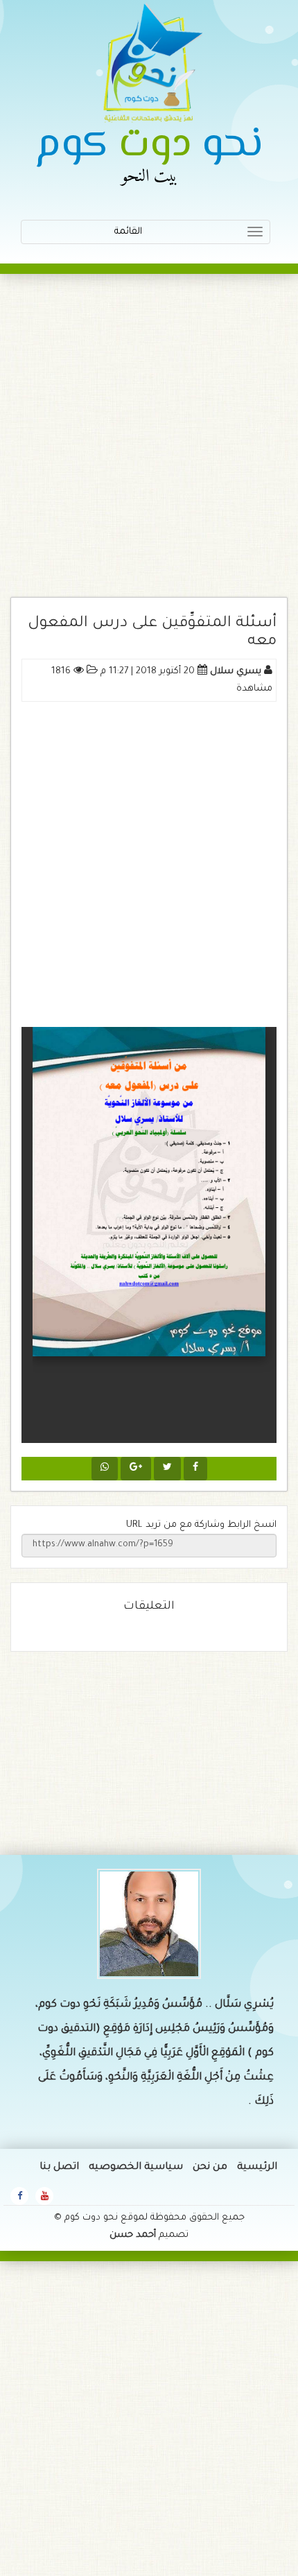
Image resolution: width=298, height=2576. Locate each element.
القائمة (180, 235)
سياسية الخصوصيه (136, 2168)
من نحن (210, 2168)
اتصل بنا (59, 2168)
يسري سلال (236, 672)
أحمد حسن (133, 2235)
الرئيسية (257, 2168)
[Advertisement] (149, 442)
